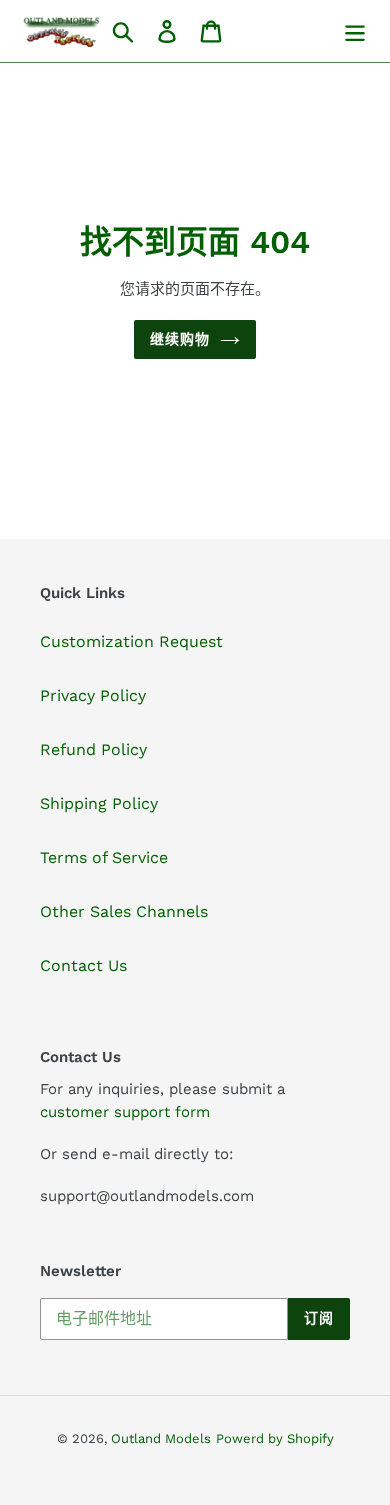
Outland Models (161, 1438)
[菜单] (355, 31)
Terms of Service (104, 857)
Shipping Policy (99, 803)
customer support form (125, 1112)
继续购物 (180, 339)
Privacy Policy (93, 695)
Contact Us (83, 965)
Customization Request (131, 641)
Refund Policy (93, 749)
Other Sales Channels (124, 911)
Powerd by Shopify (275, 1438)
